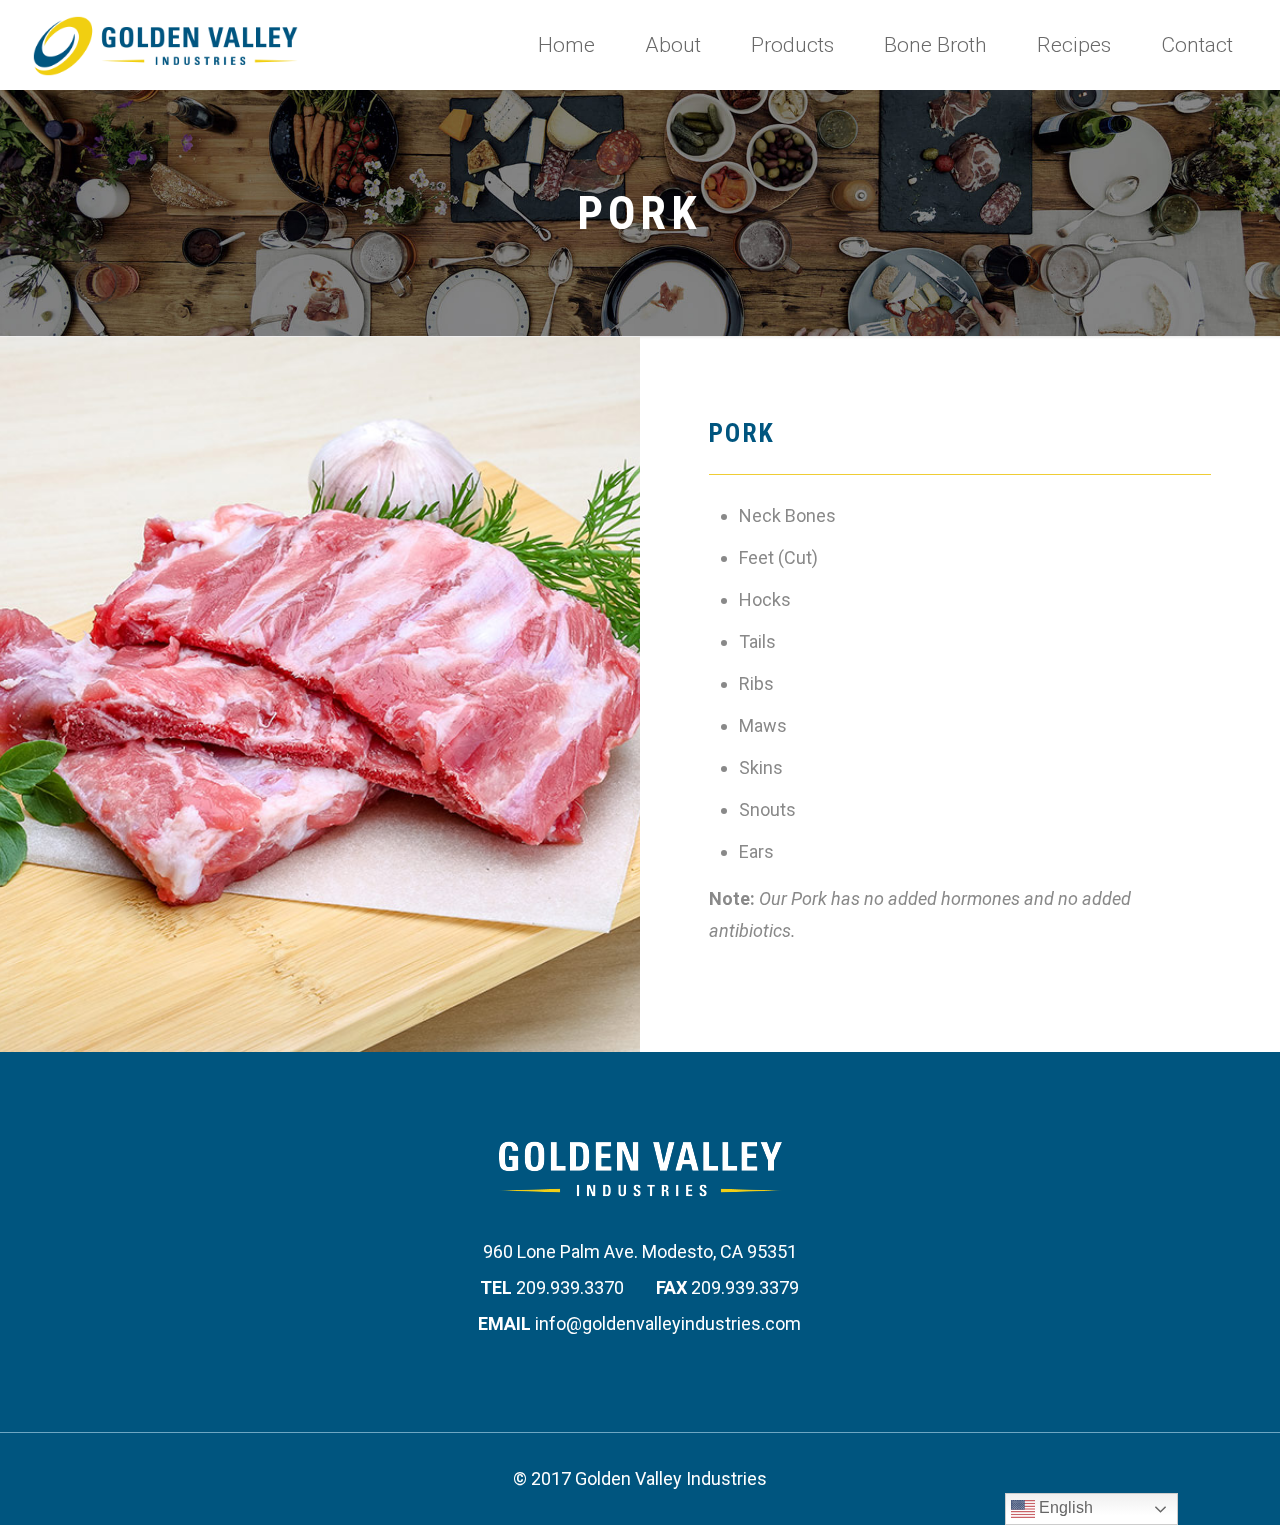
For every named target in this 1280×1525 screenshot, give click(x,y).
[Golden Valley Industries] (166, 45)
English (1064, 1507)
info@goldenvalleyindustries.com (668, 1323)
